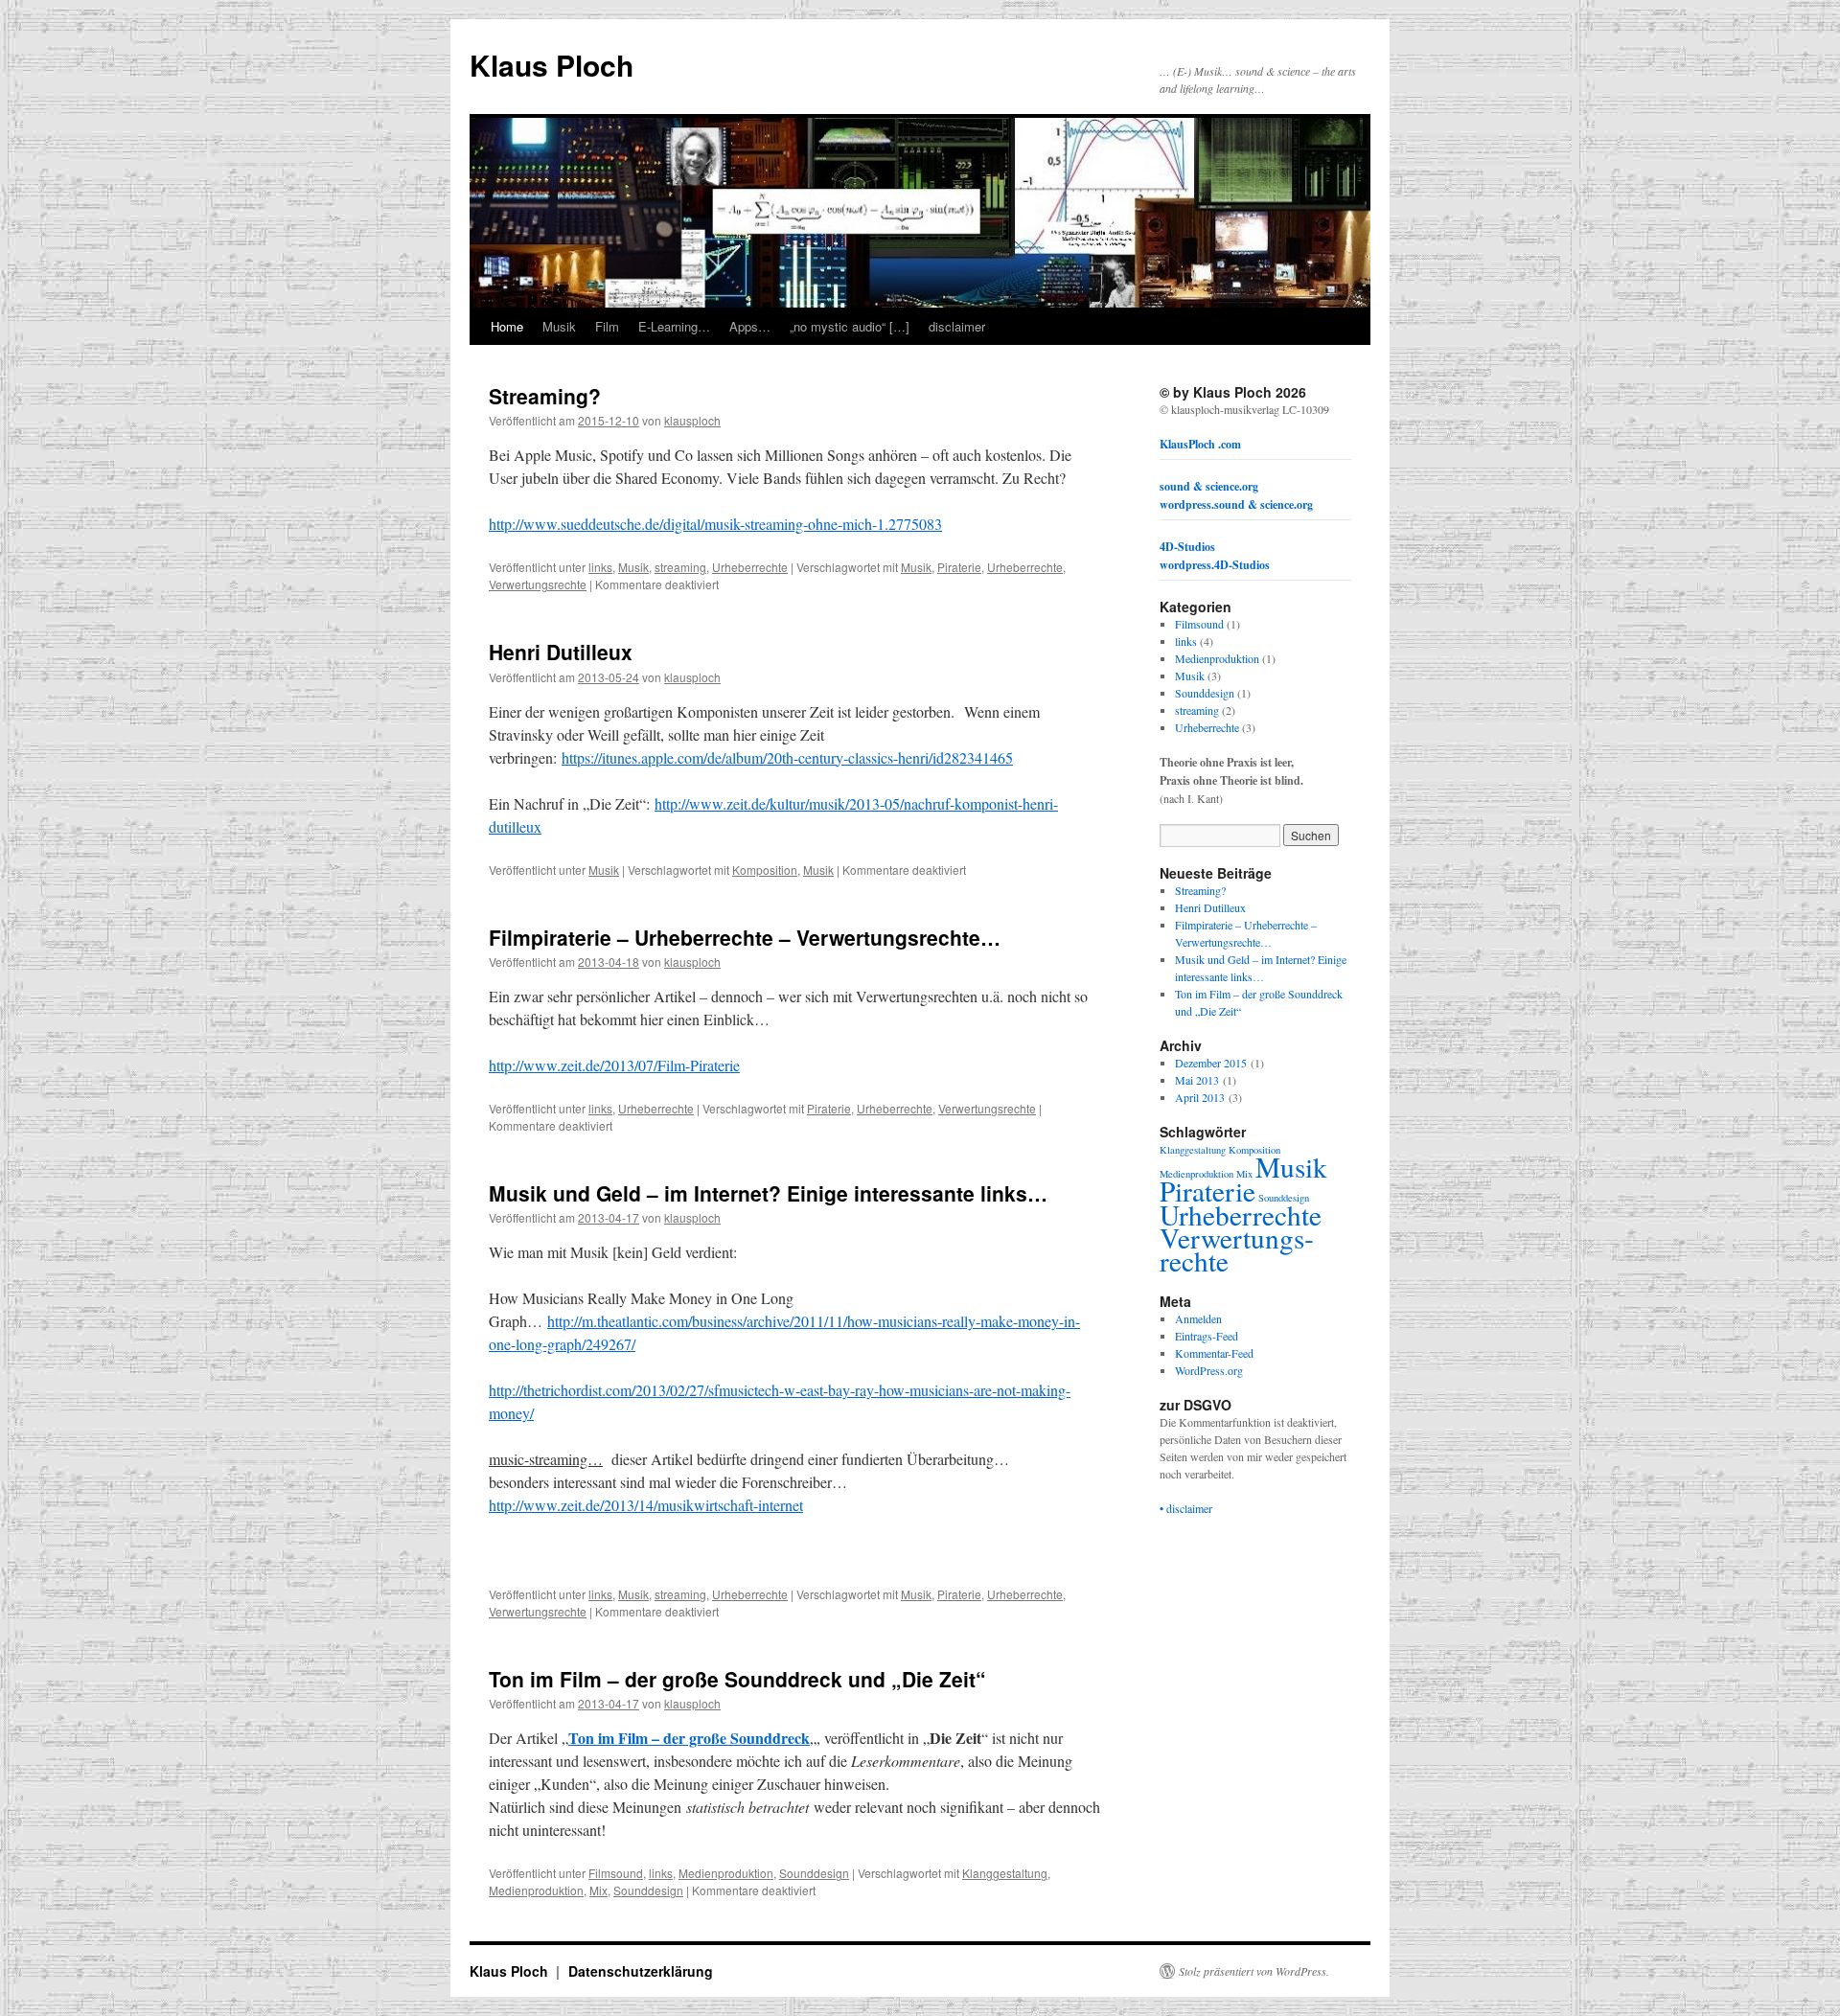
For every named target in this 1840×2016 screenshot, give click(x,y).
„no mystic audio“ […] (850, 326)
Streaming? (545, 396)
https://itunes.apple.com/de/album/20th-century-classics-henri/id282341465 (787, 757)
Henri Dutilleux (561, 652)
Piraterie (959, 567)
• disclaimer (1186, 1508)
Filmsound (616, 1873)
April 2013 (1200, 1097)
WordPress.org (1209, 1370)
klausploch (692, 420)
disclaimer (957, 326)
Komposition (765, 870)
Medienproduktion (726, 1873)
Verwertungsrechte (538, 584)
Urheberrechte (750, 567)
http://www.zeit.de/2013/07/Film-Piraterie (614, 1065)
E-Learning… (674, 326)
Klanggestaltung (1005, 1873)
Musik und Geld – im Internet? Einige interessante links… (768, 1193)
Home (507, 326)
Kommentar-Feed (1214, 1353)
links (600, 567)
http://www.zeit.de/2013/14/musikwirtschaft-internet (646, 1505)
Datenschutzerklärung (641, 1971)
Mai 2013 (1197, 1080)
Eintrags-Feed (1207, 1336)
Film (607, 326)
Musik (559, 326)
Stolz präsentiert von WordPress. (1254, 1971)
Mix (598, 1890)
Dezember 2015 (1211, 1063)
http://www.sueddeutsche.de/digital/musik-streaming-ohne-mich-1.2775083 (715, 524)
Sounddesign (814, 1873)
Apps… (750, 326)
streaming (680, 567)
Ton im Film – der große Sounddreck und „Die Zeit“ (737, 1679)
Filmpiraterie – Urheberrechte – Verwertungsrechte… (745, 937)
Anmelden (1198, 1318)
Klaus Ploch (552, 65)
